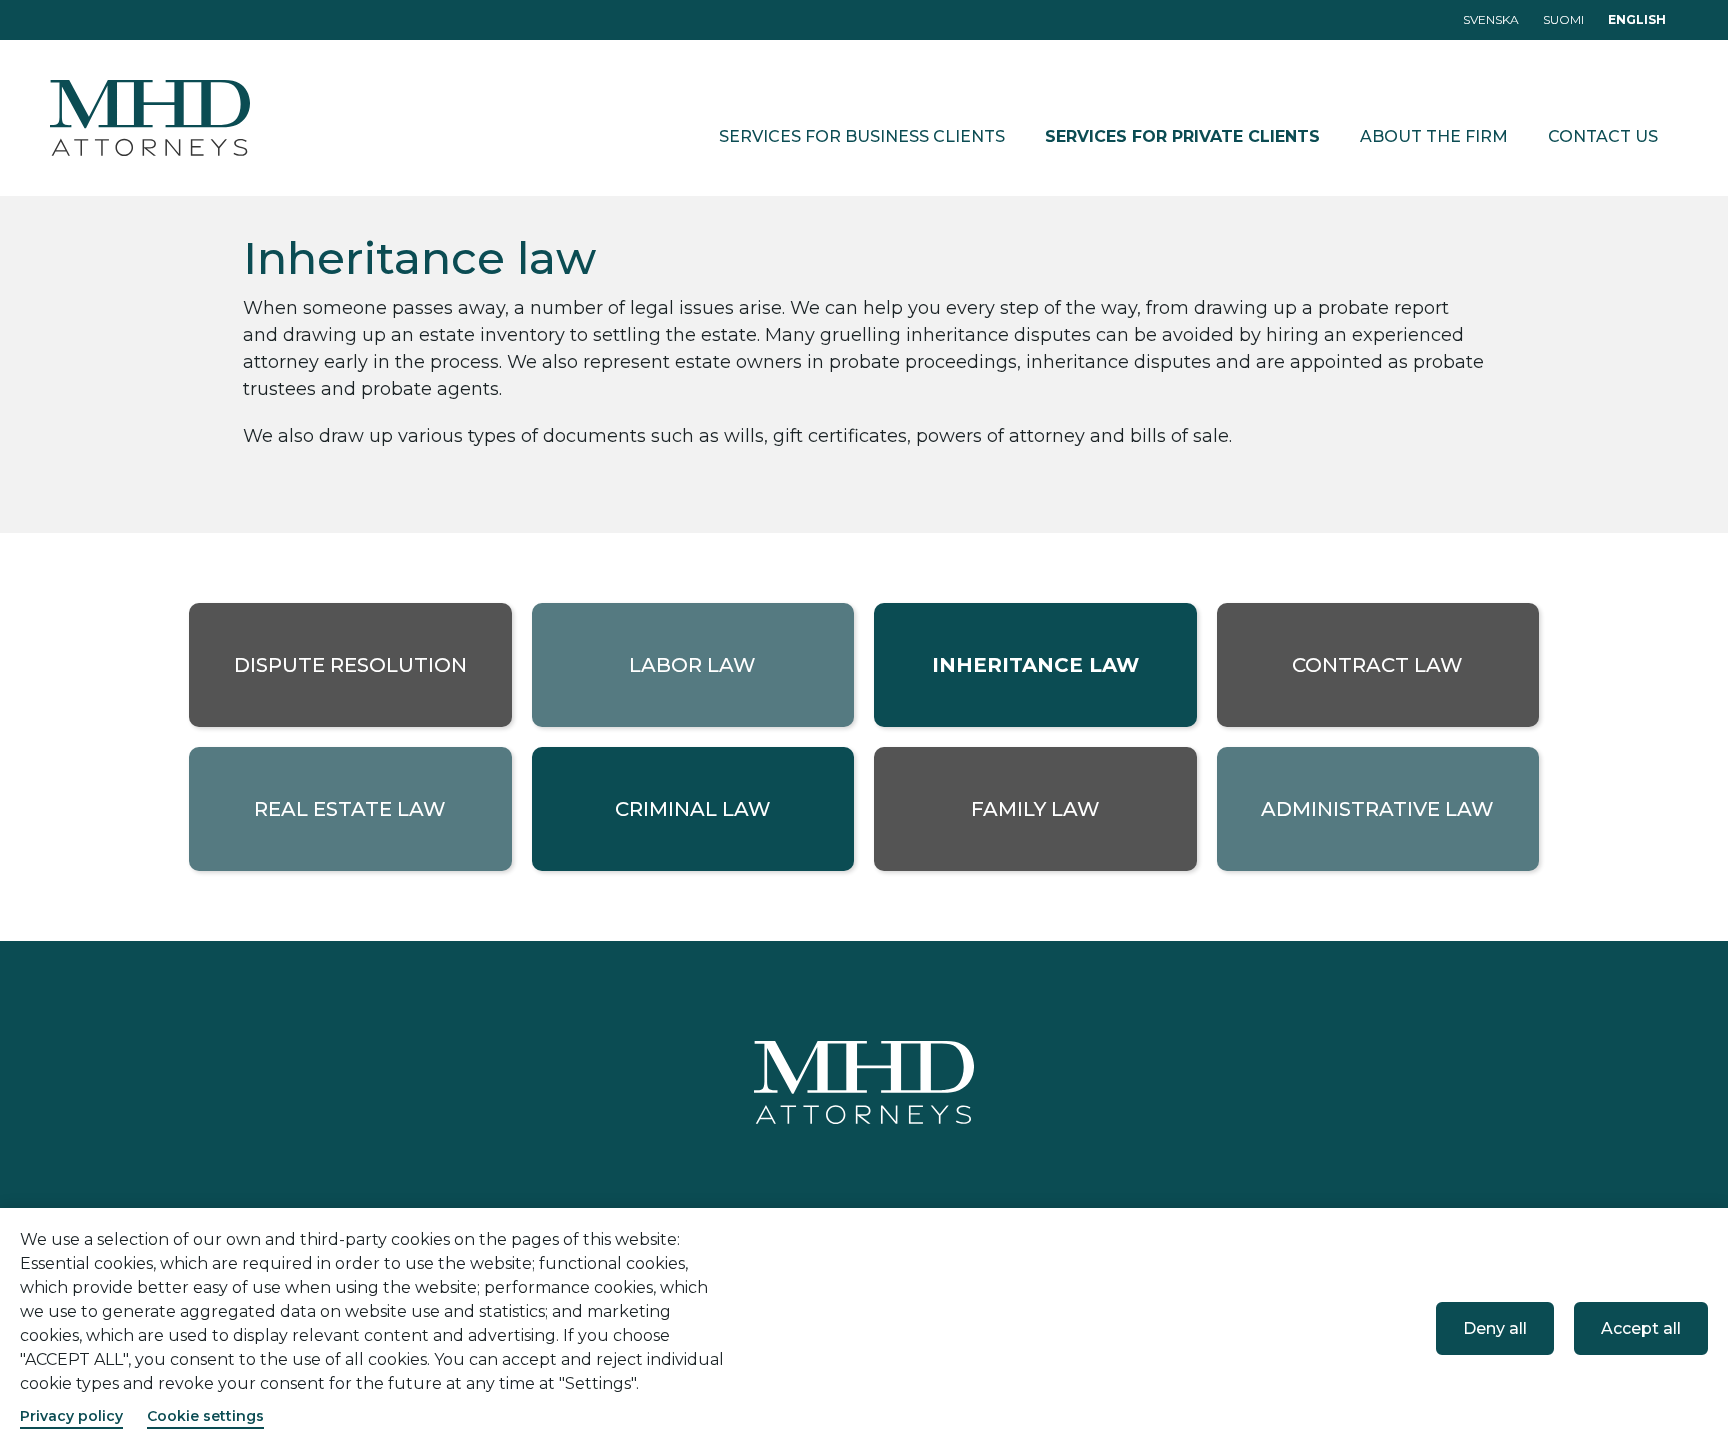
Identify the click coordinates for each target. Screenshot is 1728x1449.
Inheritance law (1035, 665)
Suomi (1563, 19)
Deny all (1495, 1328)
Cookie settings (205, 1416)
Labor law (692, 665)
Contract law (1377, 665)
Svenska (1491, 19)
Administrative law (1377, 809)
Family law (1035, 809)
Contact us (1603, 136)
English (1637, 19)
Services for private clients (1182, 136)
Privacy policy (71, 1416)
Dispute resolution (350, 665)
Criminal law (693, 809)
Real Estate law (350, 809)
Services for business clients (862, 136)
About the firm (1434, 136)
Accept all (1641, 1328)
